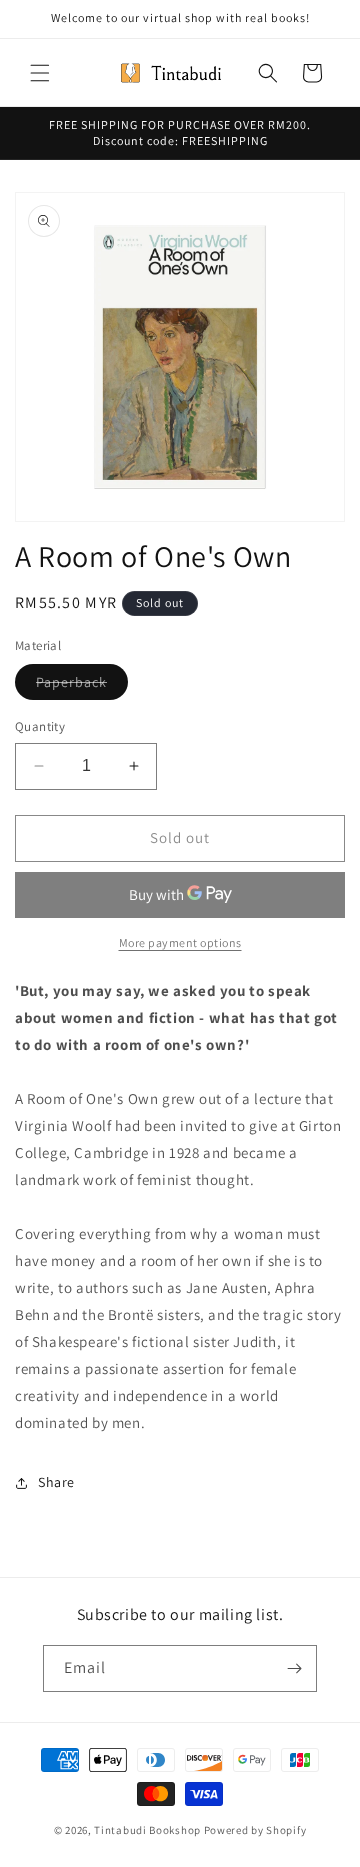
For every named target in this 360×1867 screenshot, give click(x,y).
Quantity (40, 726)
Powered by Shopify (255, 1830)
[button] (40, 73)
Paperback (82, 686)
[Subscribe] (294, 1668)
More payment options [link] (180, 942)
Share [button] (56, 1482)
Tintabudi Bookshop (147, 1830)
